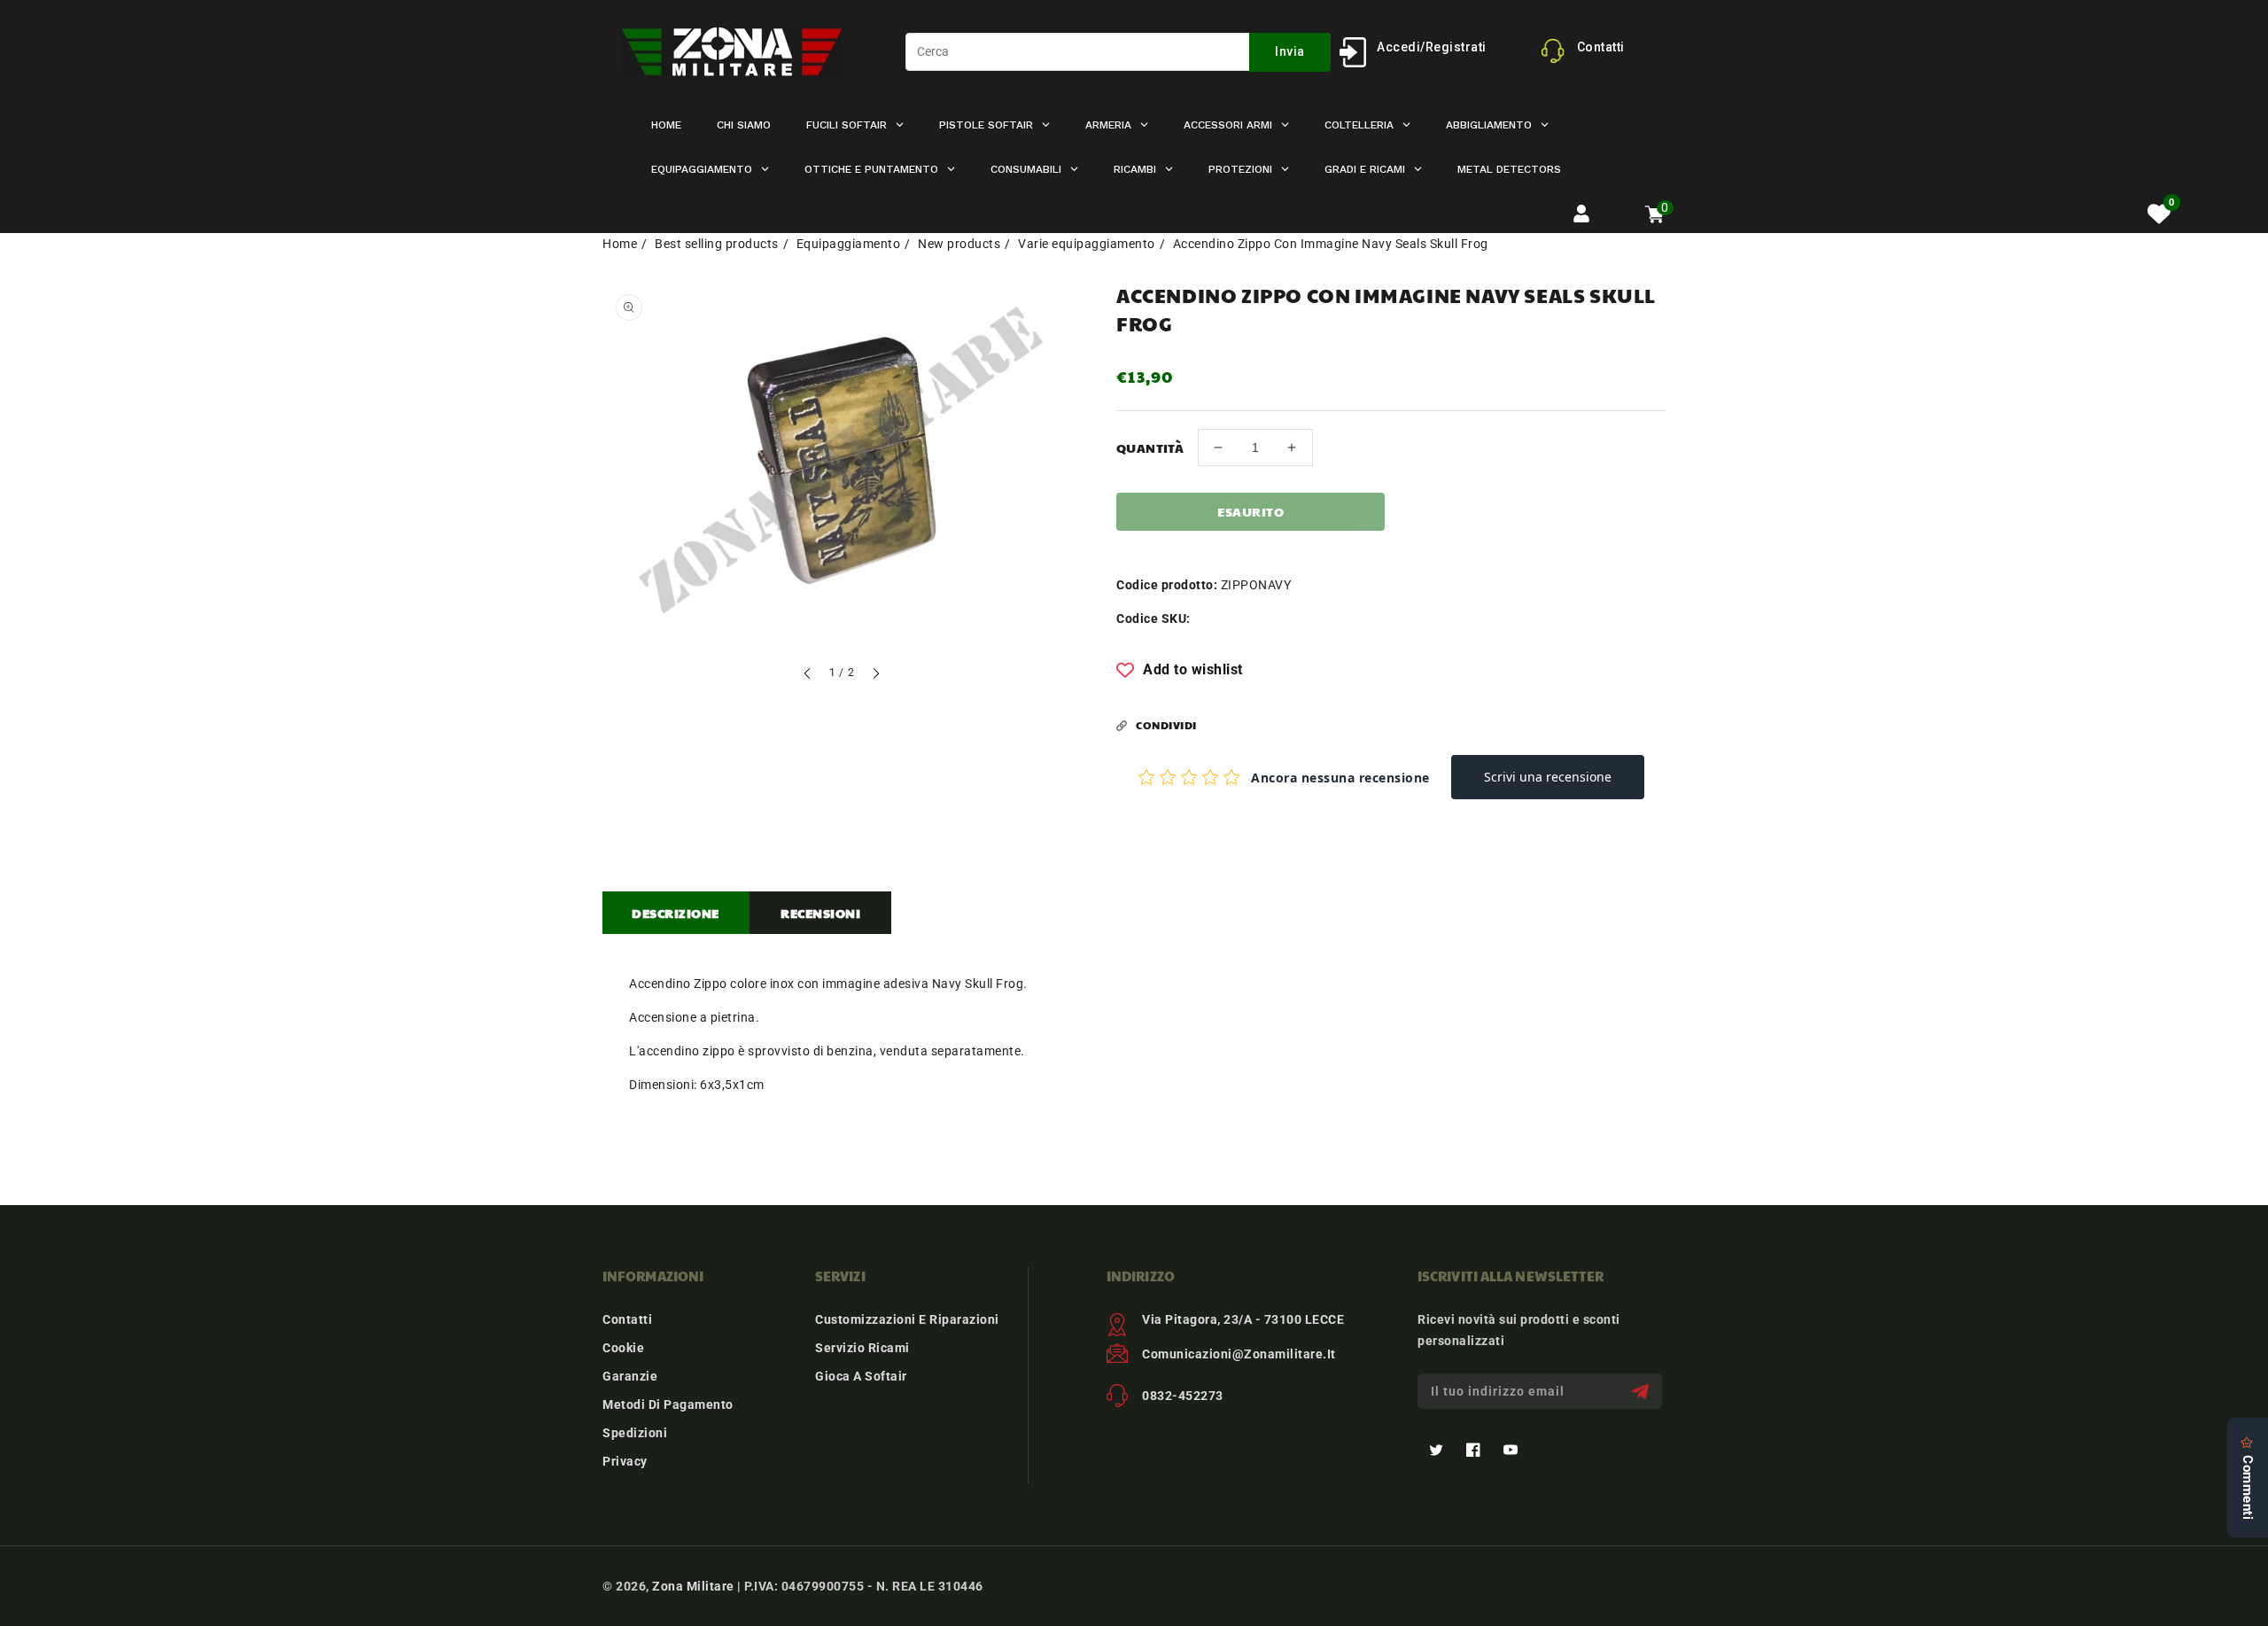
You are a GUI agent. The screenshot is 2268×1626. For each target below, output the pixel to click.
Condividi (1166, 725)
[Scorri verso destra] (875, 676)
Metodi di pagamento (668, 1404)
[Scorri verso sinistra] (808, 676)
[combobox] (1118, 52)
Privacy (625, 1461)
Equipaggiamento (849, 244)
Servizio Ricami (862, 1348)
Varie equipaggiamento (1087, 244)
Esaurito (1251, 511)
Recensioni (820, 913)
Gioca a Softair (861, 1376)
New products (959, 244)
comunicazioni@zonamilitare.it (1239, 1354)
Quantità (1150, 447)
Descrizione (676, 913)
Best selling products (717, 244)
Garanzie (630, 1376)
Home (620, 244)
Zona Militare (693, 1586)
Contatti (627, 1319)
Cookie (623, 1348)
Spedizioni (635, 1433)
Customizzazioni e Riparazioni (907, 1319)
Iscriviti (1642, 1392)
